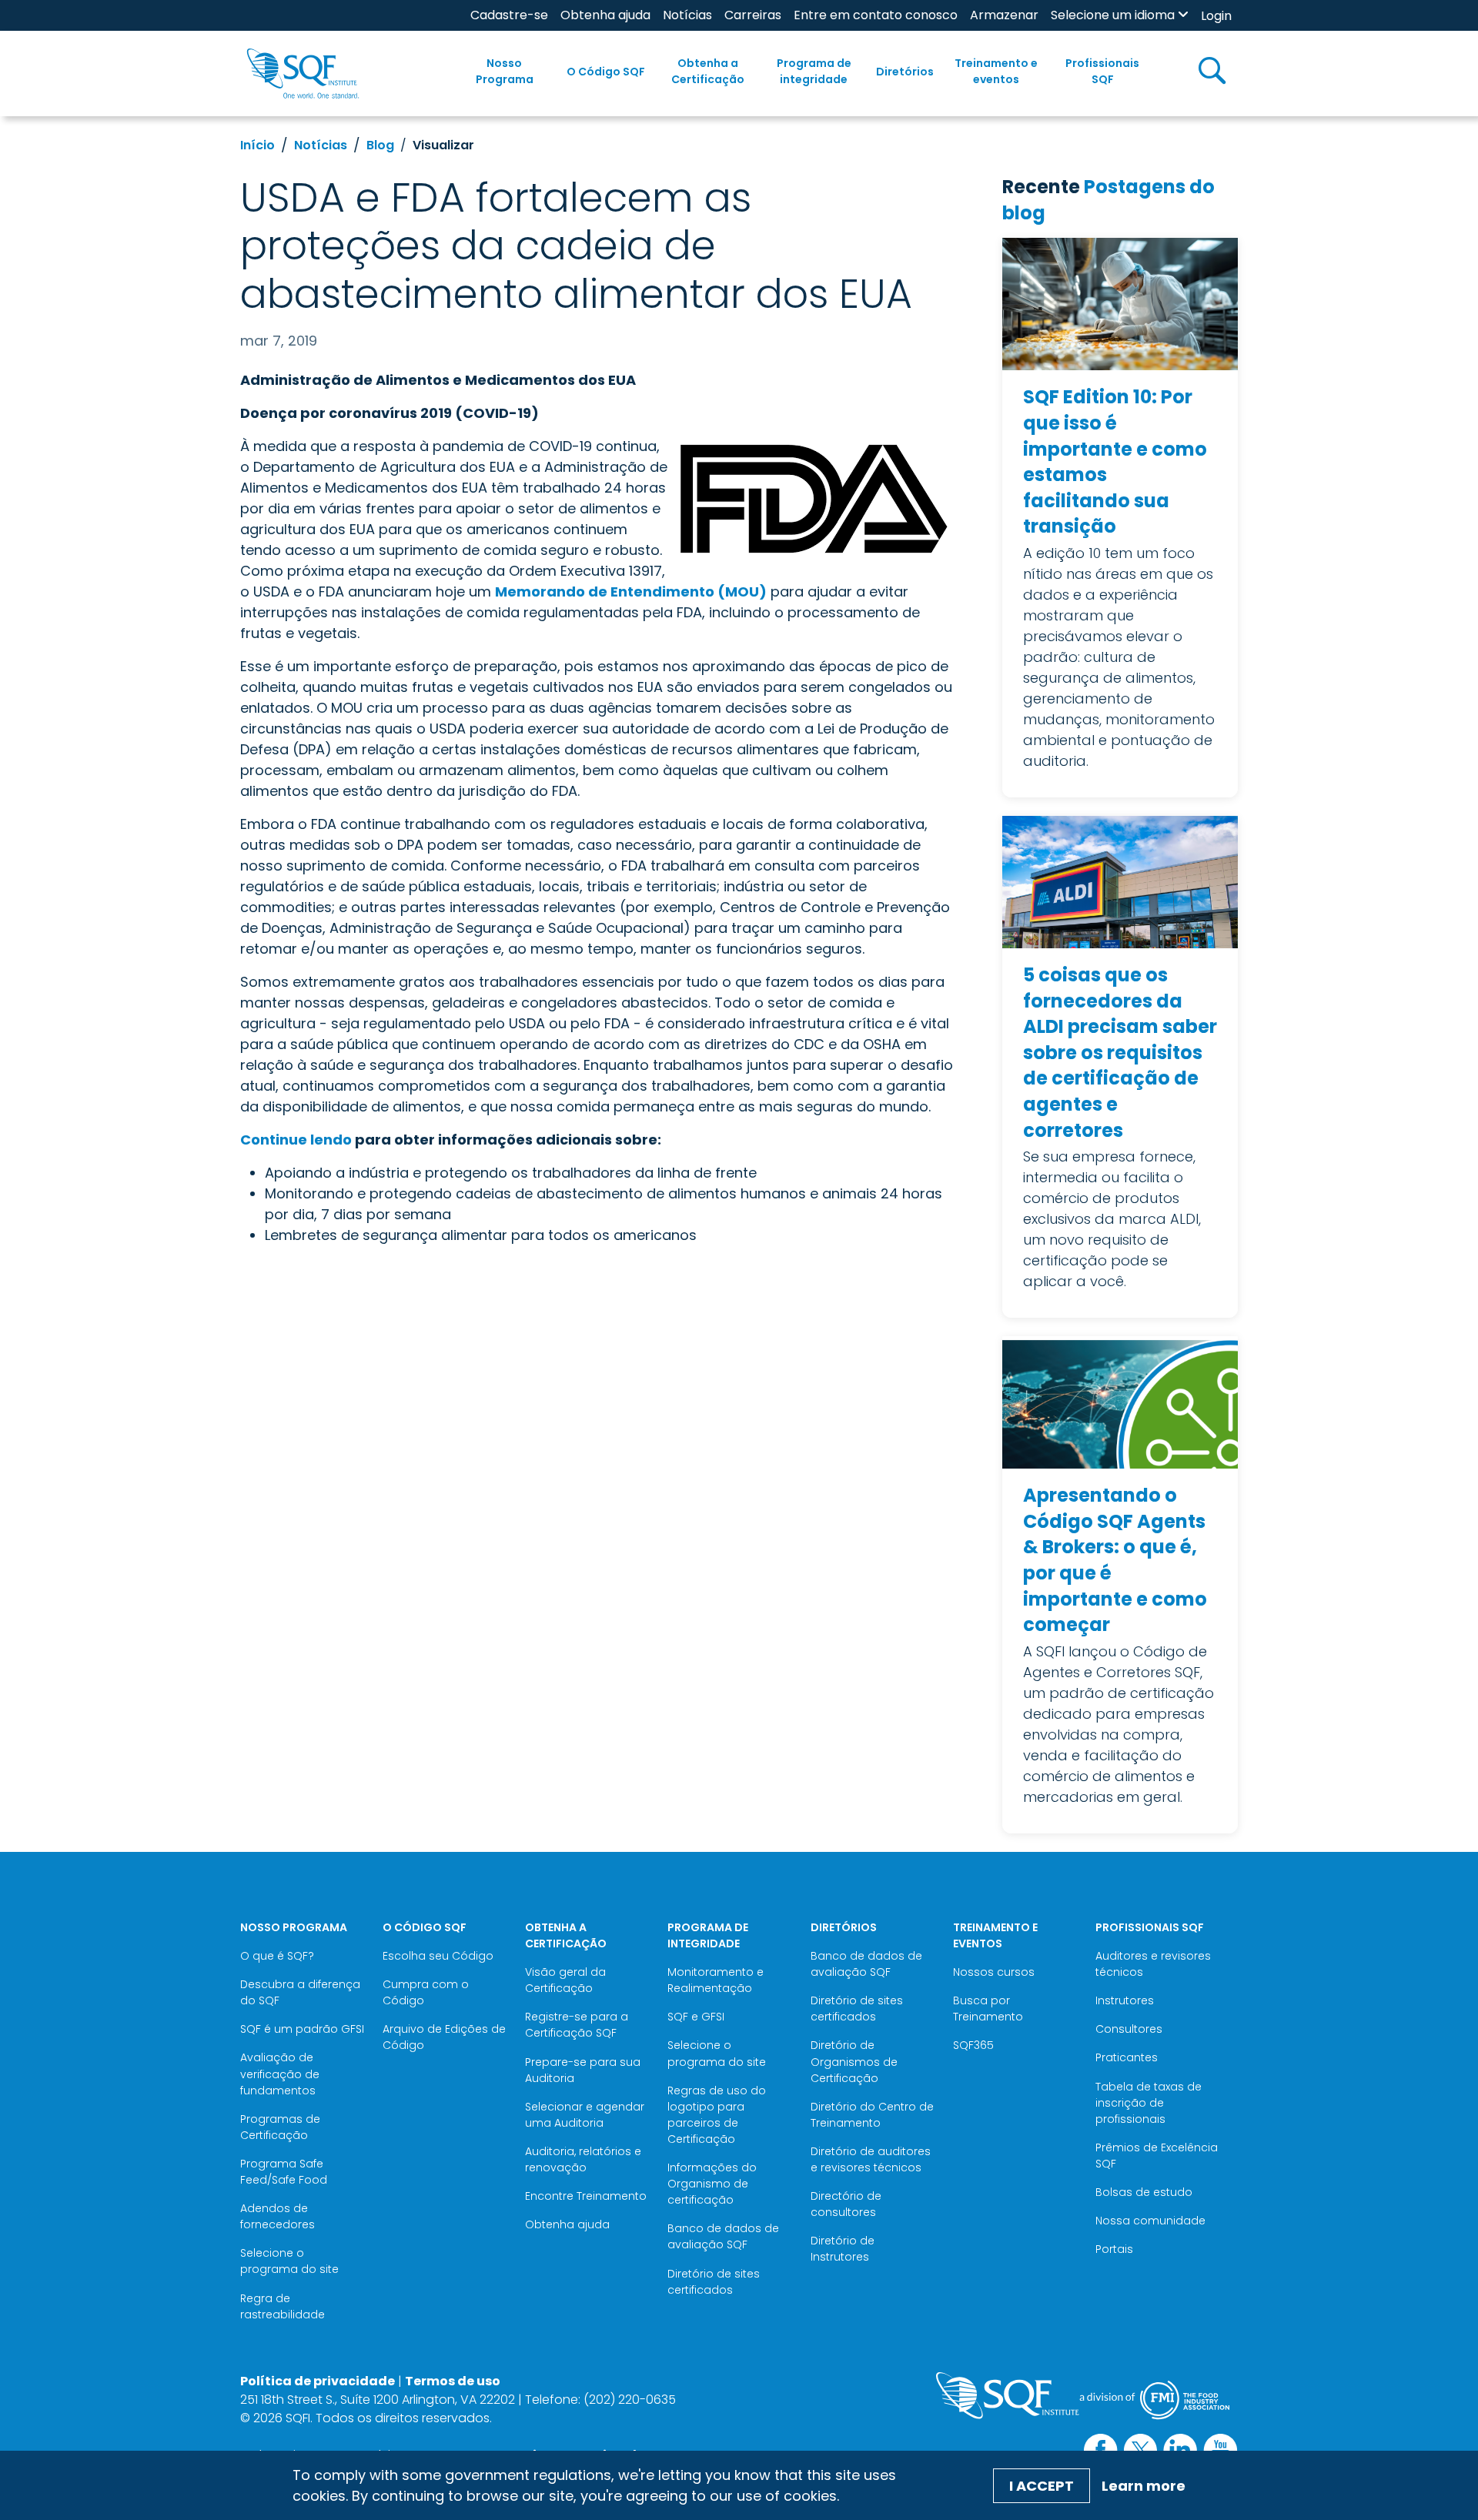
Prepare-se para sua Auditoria (583, 2070)
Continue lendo (296, 1140)
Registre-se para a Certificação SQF (577, 2025)
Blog (380, 145)
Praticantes (1127, 2057)
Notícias (687, 15)
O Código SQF (606, 72)
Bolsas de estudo (1144, 2192)
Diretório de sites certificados (714, 2282)
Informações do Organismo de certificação (712, 2184)
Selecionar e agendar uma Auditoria (585, 2115)
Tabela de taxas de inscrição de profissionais (1149, 2103)
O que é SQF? (277, 1956)
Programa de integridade (814, 71)
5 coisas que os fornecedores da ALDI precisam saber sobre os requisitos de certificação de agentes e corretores (1120, 1053)
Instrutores (1125, 2000)
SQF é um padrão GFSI (302, 2029)
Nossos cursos (994, 1972)
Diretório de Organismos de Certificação (854, 2061)
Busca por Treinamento (988, 2009)
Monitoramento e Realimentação (716, 1980)
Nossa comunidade (1150, 2221)
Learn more (1144, 2486)
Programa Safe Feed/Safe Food (284, 2172)
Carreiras (753, 15)
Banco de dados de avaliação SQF (723, 2236)
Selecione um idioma (1113, 15)
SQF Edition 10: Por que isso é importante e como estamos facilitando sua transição (1115, 461)
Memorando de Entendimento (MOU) (631, 592)
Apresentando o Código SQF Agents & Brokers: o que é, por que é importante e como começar (1115, 1560)
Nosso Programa (505, 71)
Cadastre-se (509, 15)
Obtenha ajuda (605, 15)
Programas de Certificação (280, 2127)
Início (257, 145)
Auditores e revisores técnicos (1153, 1964)
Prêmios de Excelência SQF (1157, 2156)
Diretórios (905, 72)
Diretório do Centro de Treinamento (872, 2115)
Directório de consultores (846, 2204)
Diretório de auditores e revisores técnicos (871, 2159)
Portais (1114, 2249)
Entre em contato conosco (876, 15)
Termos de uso (453, 2381)
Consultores (1129, 2029)
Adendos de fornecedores (278, 2216)
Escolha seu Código (438, 1956)
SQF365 (973, 2045)
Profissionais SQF (1102, 71)
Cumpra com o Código (426, 1992)
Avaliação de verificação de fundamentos (280, 2074)
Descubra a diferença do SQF (300, 1992)
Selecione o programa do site (289, 2261)
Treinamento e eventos (996, 71)
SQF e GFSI (696, 2017)
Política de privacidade (318, 2381)
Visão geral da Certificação (565, 1980)
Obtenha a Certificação (708, 71)
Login (1216, 16)
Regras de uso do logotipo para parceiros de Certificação (717, 2115)
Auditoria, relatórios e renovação (583, 2159)
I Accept (1042, 2486)
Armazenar (1004, 15)
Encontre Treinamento (586, 2196)
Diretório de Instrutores (843, 2249)
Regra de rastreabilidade (283, 2306)
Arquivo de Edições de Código (444, 2037)
